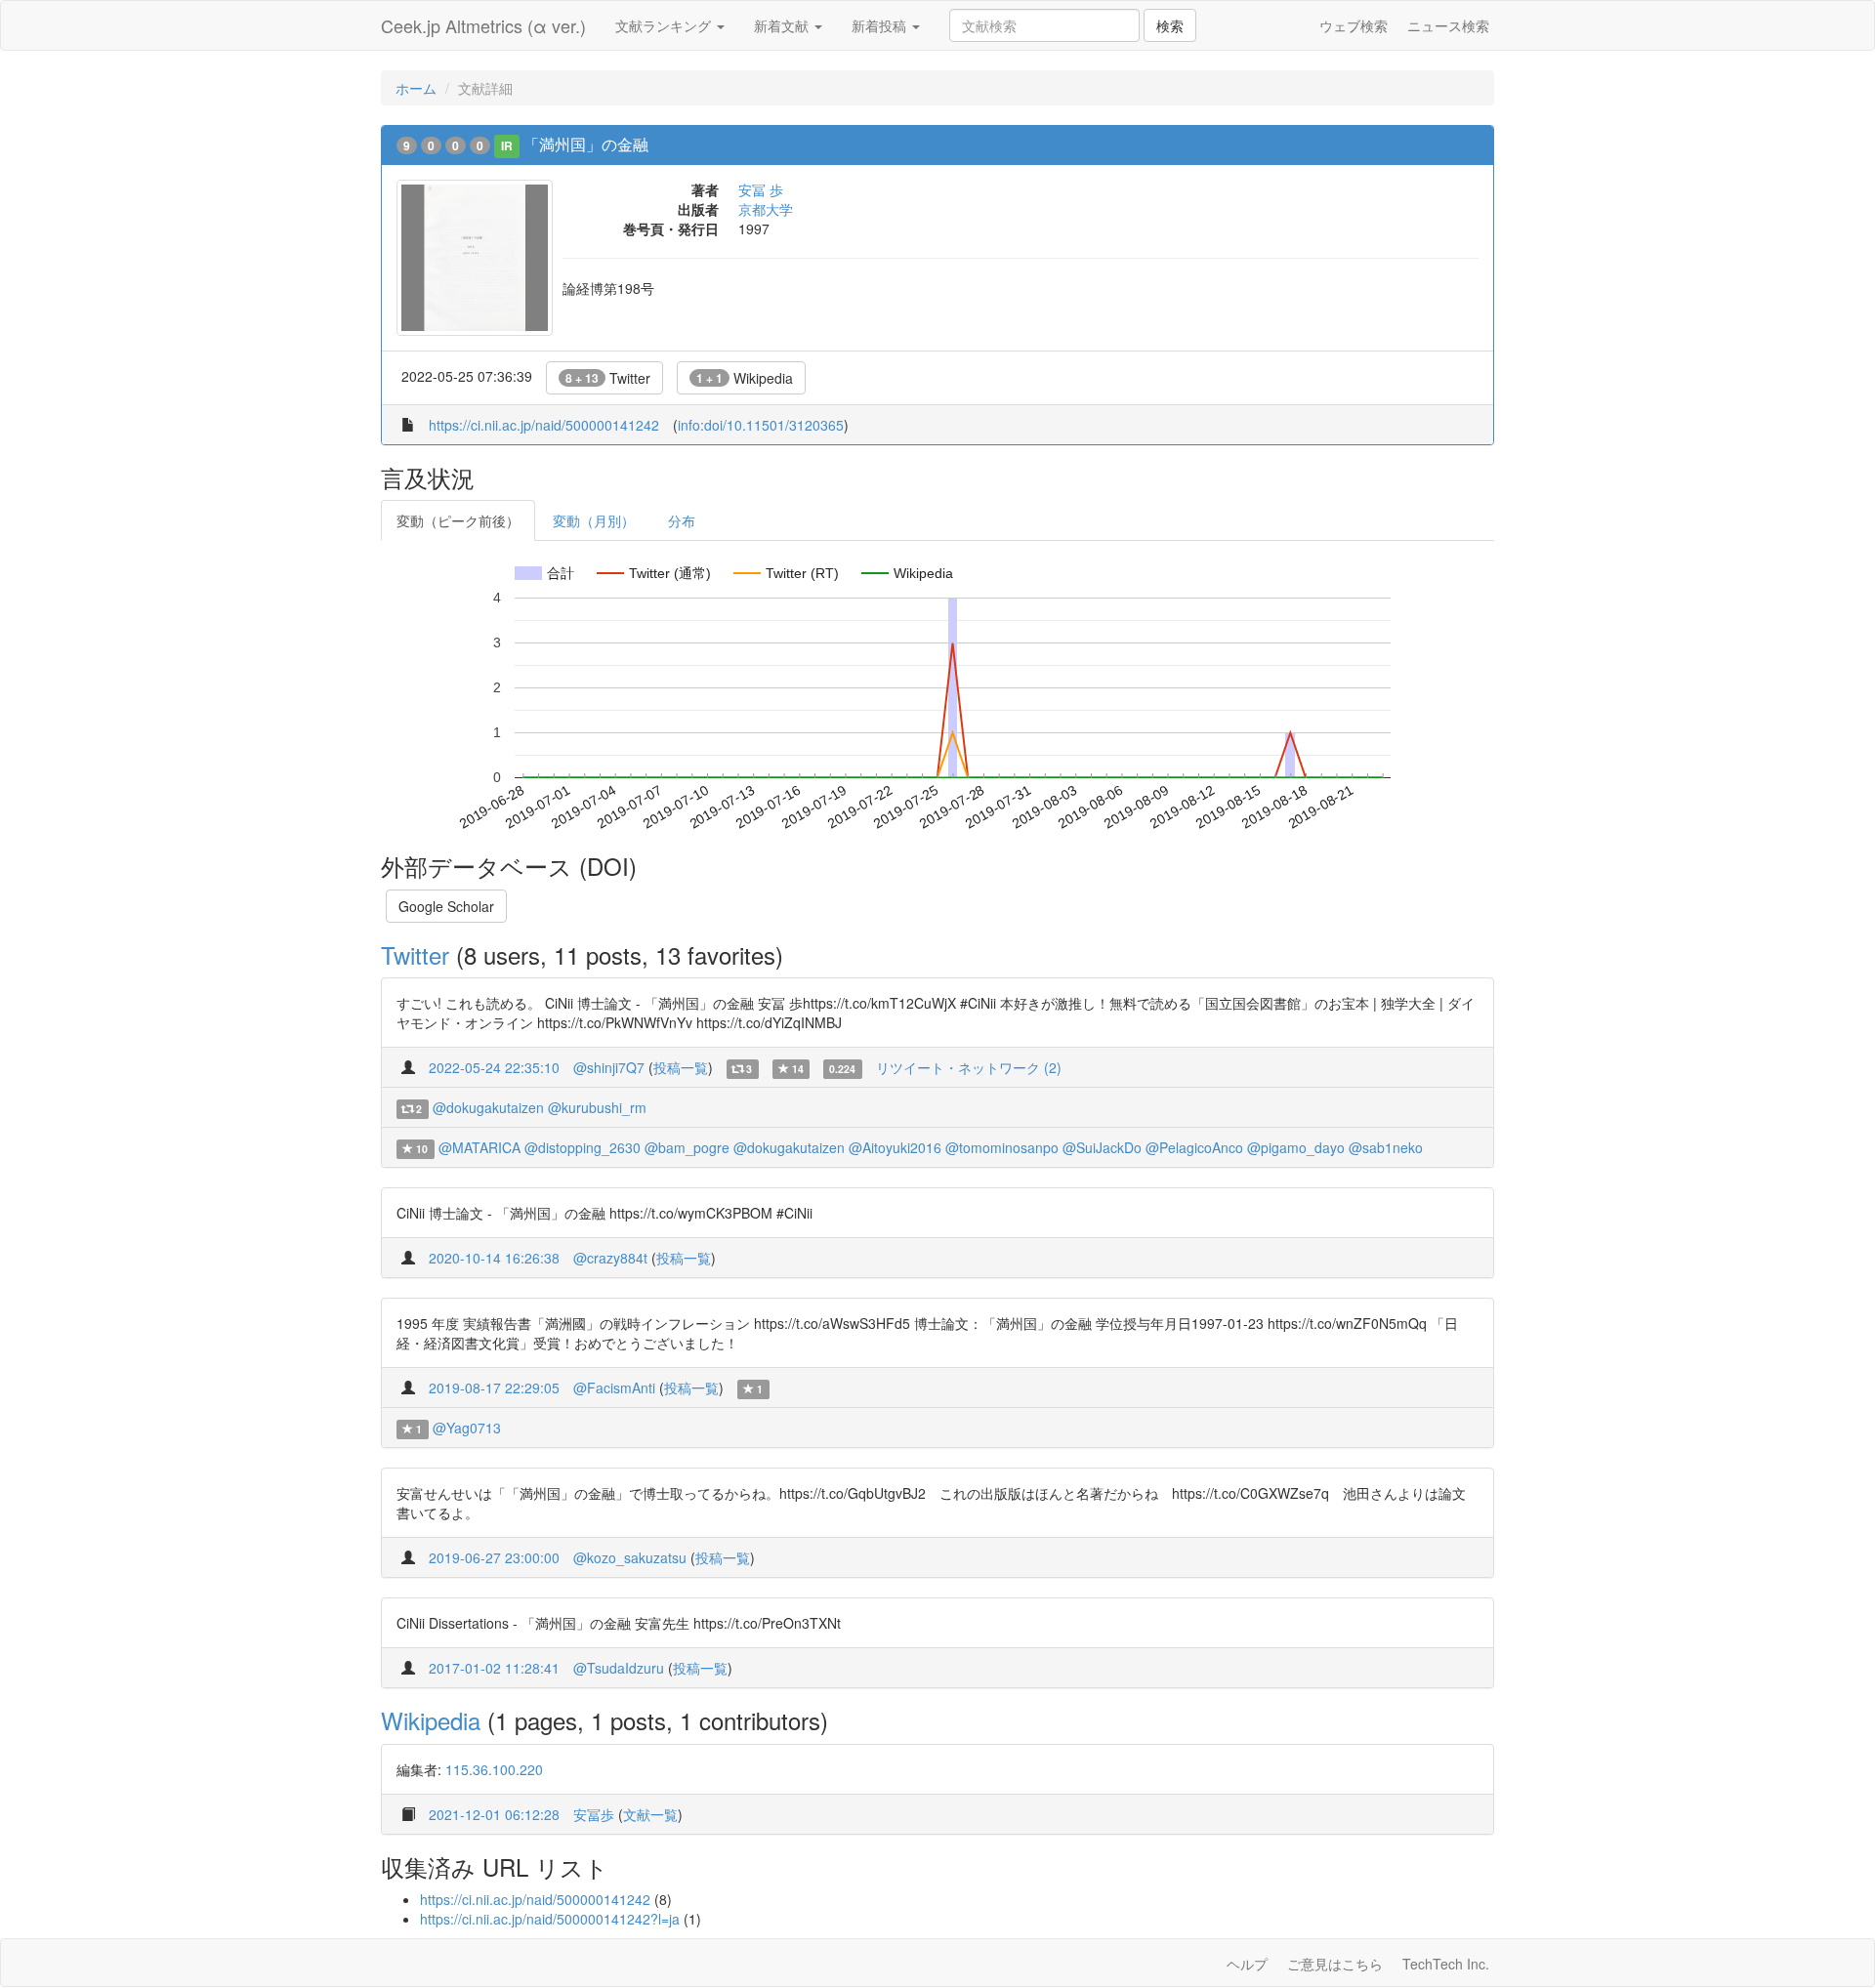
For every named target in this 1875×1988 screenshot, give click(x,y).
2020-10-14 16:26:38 (494, 1258)
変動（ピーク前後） (458, 520)
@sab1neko (1386, 1147)
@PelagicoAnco (1194, 1147)
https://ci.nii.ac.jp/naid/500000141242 (544, 425)
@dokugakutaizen (488, 1107)
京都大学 (766, 209)
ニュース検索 (1448, 25)
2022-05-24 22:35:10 (494, 1067)
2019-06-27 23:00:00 (494, 1557)
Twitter (608, 378)
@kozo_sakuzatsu (630, 1557)
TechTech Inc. (1446, 1964)
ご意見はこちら (1335, 1964)
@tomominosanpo (1002, 1147)
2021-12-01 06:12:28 (494, 1814)
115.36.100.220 (494, 1769)
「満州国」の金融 (586, 144)
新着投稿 (881, 25)
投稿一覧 (681, 1067)
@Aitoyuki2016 (895, 1147)
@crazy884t (610, 1258)
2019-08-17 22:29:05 (494, 1387)
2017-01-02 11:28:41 (494, 1668)
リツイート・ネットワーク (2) (969, 1067)
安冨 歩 (761, 189)
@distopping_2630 (583, 1147)
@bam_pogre (687, 1147)
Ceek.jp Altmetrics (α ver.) (483, 25)
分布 (682, 520)
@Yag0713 (467, 1428)
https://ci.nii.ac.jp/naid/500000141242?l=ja (550, 1919)
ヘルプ (1247, 1964)
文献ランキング (665, 25)
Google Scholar (446, 906)
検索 (1170, 25)
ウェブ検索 (1354, 25)
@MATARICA (479, 1147)
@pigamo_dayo (1296, 1147)
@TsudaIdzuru (619, 1668)
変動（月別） (594, 520)
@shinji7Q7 (609, 1067)
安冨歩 (594, 1814)
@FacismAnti (614, 1387)
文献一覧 (650, 1814)
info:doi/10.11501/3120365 (761, 425)
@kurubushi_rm (597, 1107)
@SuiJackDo (1102, 1147)
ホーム (416, 88)
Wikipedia (745, 378)
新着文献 (783, 25)
